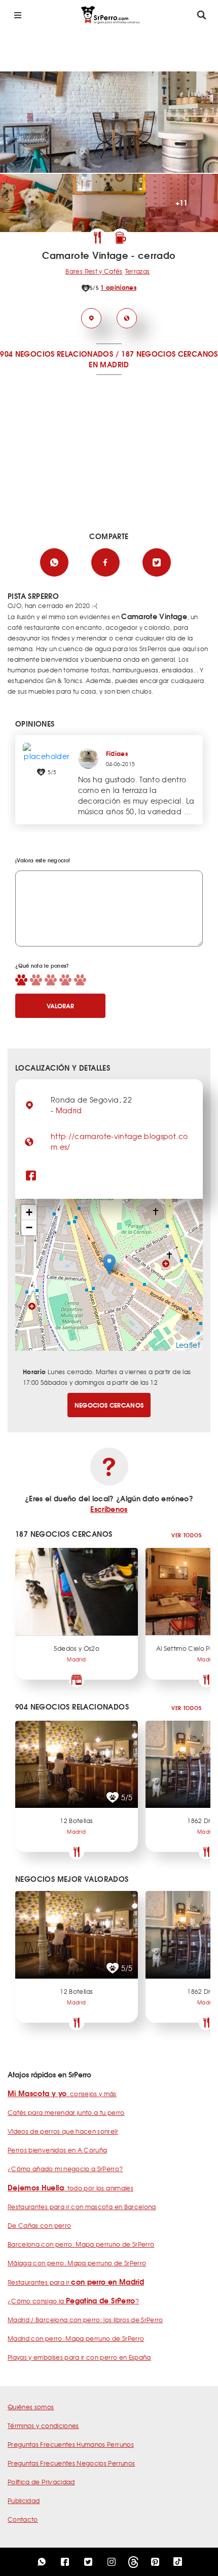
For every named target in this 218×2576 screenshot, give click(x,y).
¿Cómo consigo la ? (73, 2301)
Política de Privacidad (41, 2482)
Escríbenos (109, 1509)
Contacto (23, 2519)
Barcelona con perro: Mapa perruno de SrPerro (81, 2244)
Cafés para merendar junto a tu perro (66, 2112)
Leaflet (188, 1345)
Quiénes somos (31, 2407)
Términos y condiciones (43, 2426)
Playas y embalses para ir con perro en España (79, 2357)
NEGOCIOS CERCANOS (109, 1405)
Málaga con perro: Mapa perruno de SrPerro (77, 2263)
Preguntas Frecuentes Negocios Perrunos (71, 2463)
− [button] (29, 1227)
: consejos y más (62, 2094)
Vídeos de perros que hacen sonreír (63, 2131)
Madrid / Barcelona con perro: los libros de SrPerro (85, 2320)
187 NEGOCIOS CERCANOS (169, 354)
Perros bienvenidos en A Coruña (58, 2150)
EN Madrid (109, 364)
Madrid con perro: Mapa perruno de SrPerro (76, 2338)
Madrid (69, 1110)
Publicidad (24, 2501)
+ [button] (29, 1212)
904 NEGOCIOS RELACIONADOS (57, 354)
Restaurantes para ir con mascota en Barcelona (82, 2207)
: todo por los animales (70, 2188)
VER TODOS (186, 1535)
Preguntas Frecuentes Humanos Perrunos (71, 2444)
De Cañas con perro (39, 2225)
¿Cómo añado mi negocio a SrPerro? (65, 2169)
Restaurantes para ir (76, 2282)
